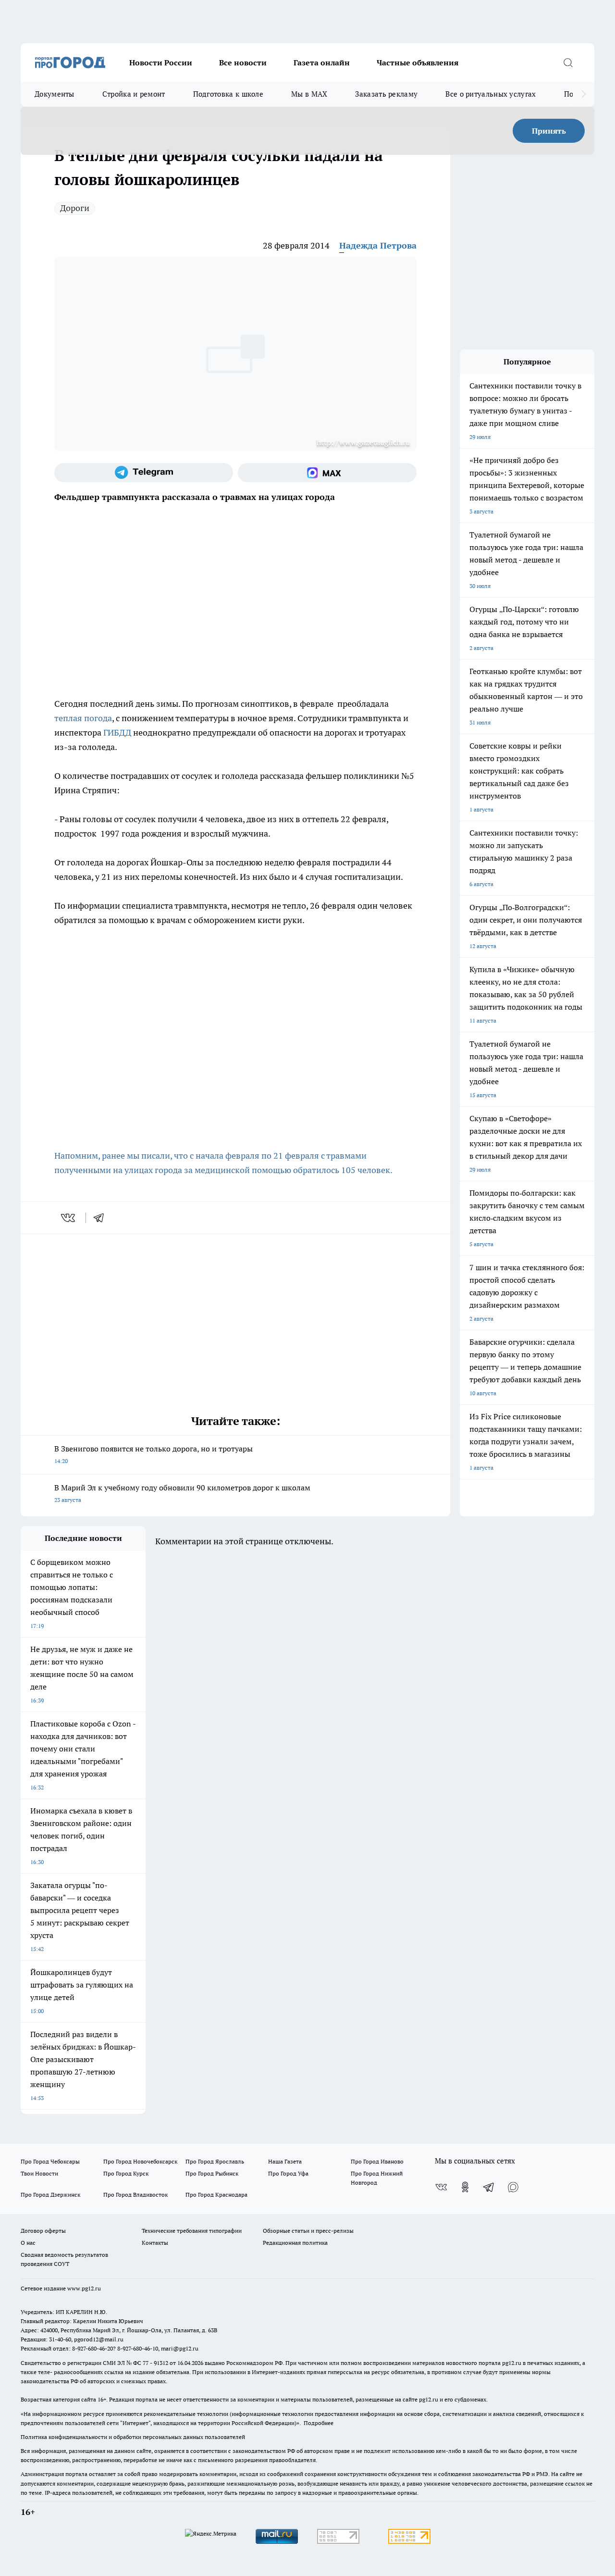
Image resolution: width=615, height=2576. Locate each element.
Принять (549, 131)
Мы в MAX (309, 94)
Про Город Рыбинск (212, 2173)
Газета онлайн (322, 63)
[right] (584, 94)
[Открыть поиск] (568, 63)
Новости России (161, 63)
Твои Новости (39, 2173)
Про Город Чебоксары (50, 2161)
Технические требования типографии (192, 2231)
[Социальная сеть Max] (327, 473)
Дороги (75, 208)
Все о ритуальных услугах (491, 94)
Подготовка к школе (228, 94)
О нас (28, 2243)
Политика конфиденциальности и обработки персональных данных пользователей (133, 2437)
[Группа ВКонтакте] (441, 2187)
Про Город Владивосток (135, 2195)
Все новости (243, 63)
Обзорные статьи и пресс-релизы (308, 2231)
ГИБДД (117, 732)
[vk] (69, 1218)
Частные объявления (418, 63)
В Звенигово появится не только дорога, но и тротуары (154, 1454)
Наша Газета (285, 2161)
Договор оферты (43, 2231)
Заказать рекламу (386, 94)
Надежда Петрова (378, 245)
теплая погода (83, 718)
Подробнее (319, 2423)
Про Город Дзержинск (50, 2195)
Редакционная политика (295, 2243)
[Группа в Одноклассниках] (465, 2187)
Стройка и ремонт (134, 94)
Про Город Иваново (377, 2161)
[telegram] (102, 1218)
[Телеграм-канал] (144, 473)
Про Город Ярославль (215, 2161)
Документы (55, 94)
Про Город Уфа (288, 2173)
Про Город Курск (126, 2173)
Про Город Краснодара (216, 2195)
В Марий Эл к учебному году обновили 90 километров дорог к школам (182, 1493)
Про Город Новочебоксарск (140, 2161)
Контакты (155, 2243)
